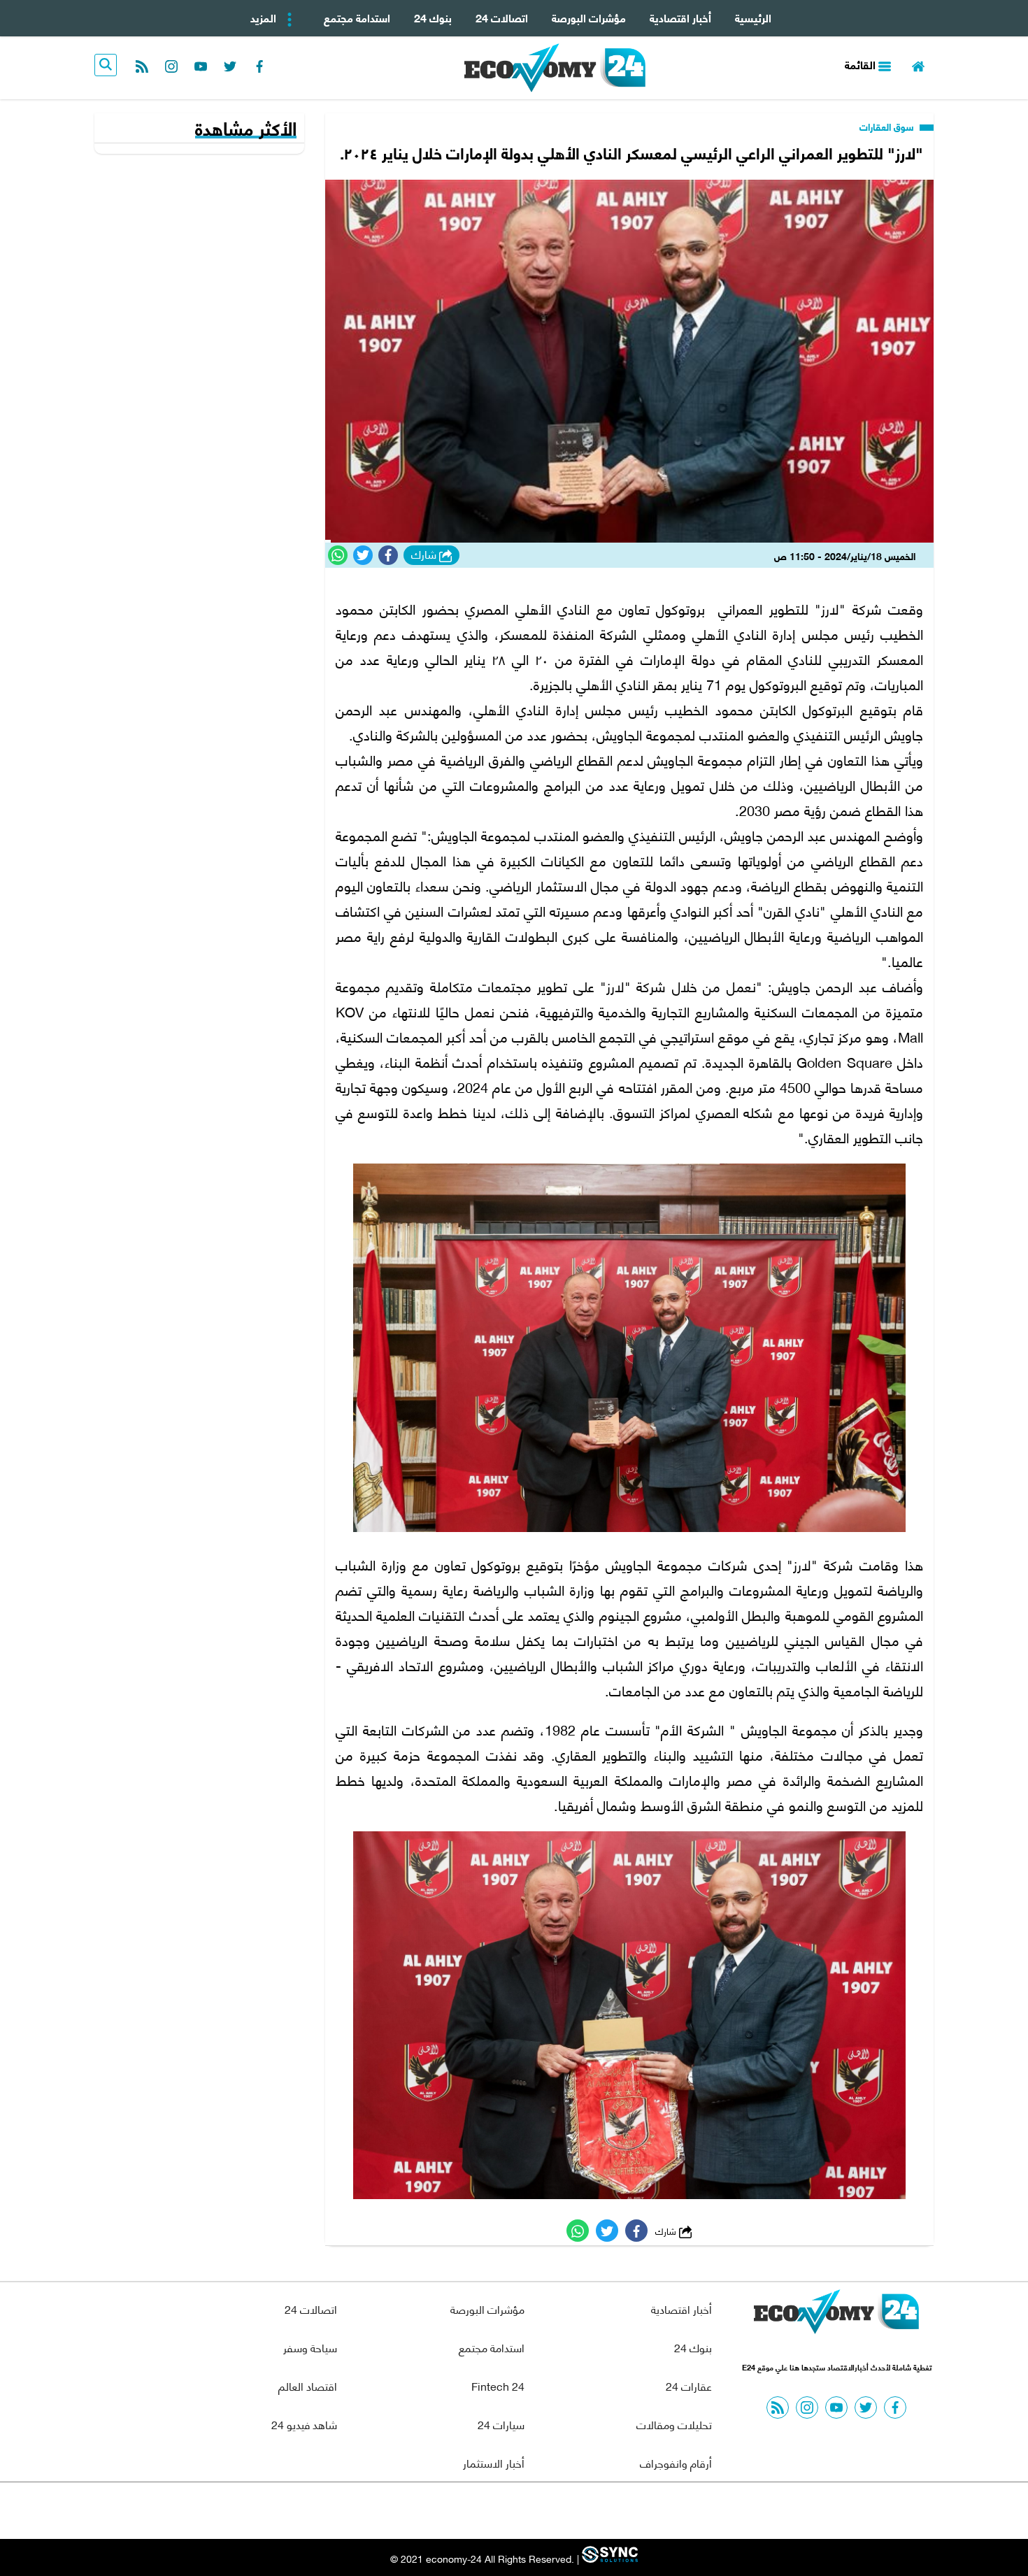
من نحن (548, 2511)
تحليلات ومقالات (674, 2424)
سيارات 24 (501, 2424)
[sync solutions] (608, 2558)
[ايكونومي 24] (836, 2315)
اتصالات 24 (502, 17)
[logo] (555, 68)
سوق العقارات (888, 127)
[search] (106, 65)
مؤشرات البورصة (589, 17)
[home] (918, 65)
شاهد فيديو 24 (304, 2424)
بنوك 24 (433, 17)
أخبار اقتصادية (680, 17)
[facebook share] (388, 555)
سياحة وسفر (310, 2347)
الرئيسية (753, 17)
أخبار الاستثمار (494, 2462)
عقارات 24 (689, 2385)
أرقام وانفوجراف (676, 2462)
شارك (425, 554)
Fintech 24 (498, 2385)
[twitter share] (363, 555)
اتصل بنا (483, 2511)
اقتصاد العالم (308, 2385)
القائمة (862, 64)
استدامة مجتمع (357, 17)
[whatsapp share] (338, 555)
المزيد (265, 17)
